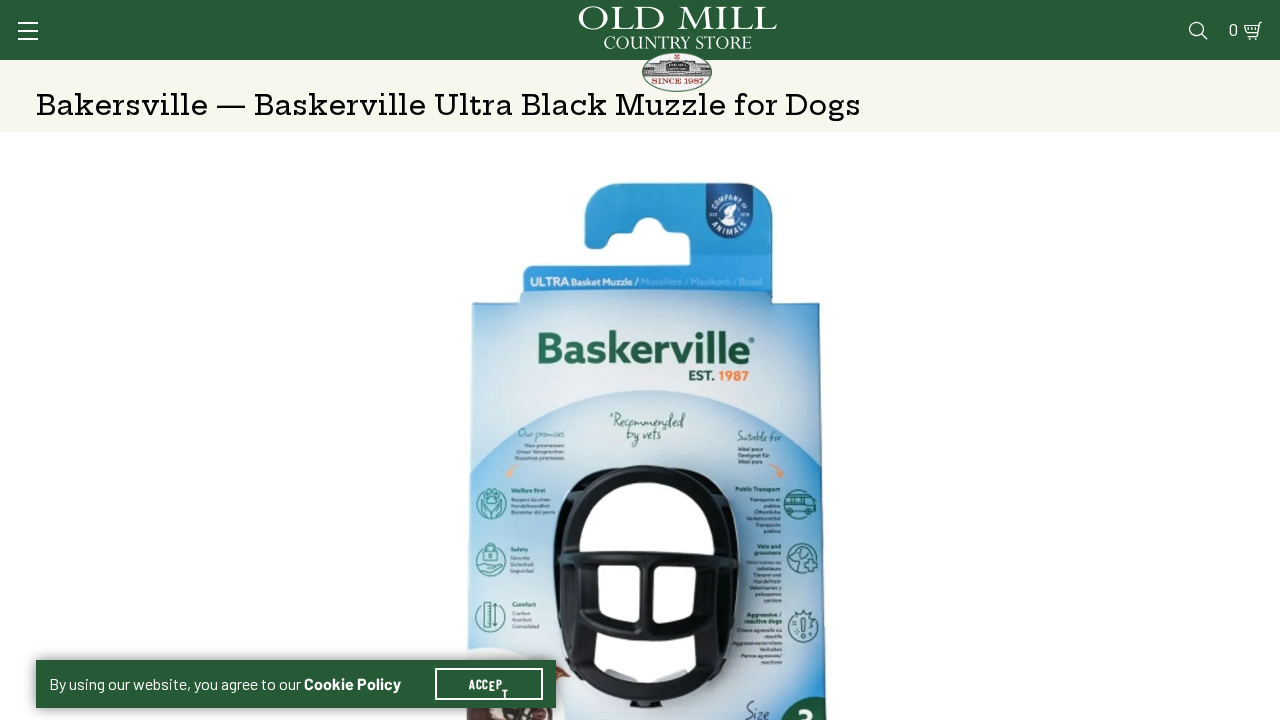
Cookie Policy (352, 684)
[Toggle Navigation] (28, 31)
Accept (489, 684)
